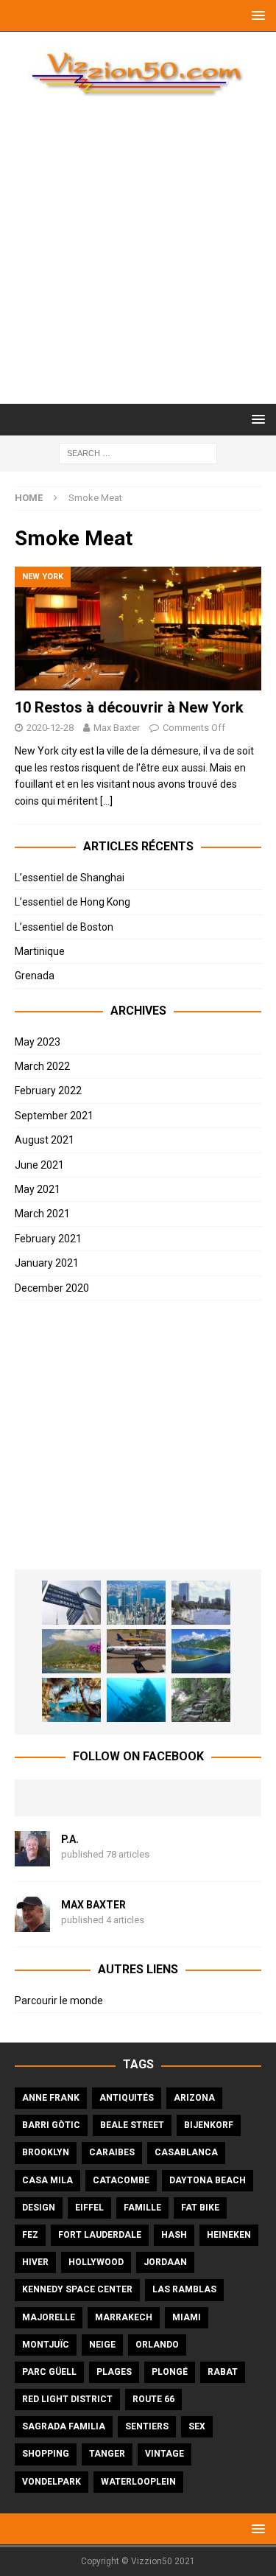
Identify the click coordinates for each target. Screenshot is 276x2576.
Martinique (40, 951)
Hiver (35, 2262)
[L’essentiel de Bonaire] (136, 1700)
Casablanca (186, 2152)
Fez (30, 2235)
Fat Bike (200, 2208)
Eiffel (89, 2208)
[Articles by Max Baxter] (32, 1924)
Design (39, 2208)
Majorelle (49, 2317)
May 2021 (38, 1189)
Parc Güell (49, 2372)
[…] (106, 801)
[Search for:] (138, 452)
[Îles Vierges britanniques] (71, 1700)
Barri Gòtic (51, 2125)
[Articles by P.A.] (32, 1858)
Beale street (132, 2125)
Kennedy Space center (77, 2289)
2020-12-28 (50, 728)
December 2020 (52, 1288)
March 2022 (42, 1066)
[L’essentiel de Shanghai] (71, 1603)
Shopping (46, 2454)
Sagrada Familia (64, 2426)
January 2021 (47, 1263)
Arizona (194, 2098)
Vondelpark (52, 2482)
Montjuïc (46, 2345)
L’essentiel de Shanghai (70, 878)
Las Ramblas (184, 2289)
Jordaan (165, 2262)
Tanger (107, 2454)
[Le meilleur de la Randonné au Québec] (201, 1700)
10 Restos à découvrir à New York (129, 707)
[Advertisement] (138, 258)
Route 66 (153, 2399)
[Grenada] (136, 1651)
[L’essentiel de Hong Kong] (136, 1603)
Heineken (229, 2235)
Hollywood (96, 2262)
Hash (174, 2235)
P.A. (70, 1839)
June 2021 (39, 1165)
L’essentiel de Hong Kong (72, 902)
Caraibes (112, 2152)
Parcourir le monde (59, 2001)
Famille (142, 2208)
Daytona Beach (208, 2180)
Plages (114, 2372)
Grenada (35, 976)
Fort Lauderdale (100, 2235)
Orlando (157, 2345)
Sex (197, 2426)
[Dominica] (201, 1651)
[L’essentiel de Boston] (201, 1603)
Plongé (170, 2372)
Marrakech (124, 2317)
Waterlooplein (138, 2482)
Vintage (164, 2454)
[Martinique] (71, 1651)
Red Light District (67, 2399)
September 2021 (54, 1116)
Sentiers (147, 2426)
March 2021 (42, 1214)
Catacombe (121, 2180)
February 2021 (48, 1239)
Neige (102, 2345)
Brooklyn (46, 2152)
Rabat (223, 2372)
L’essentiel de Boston (64, 927)
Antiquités (127, 2098)
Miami (187, 2317)
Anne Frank (51, 2098)
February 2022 (48, 1091)
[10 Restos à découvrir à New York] (138, 629)
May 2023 (38, 1042)
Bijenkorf (209, 2125)
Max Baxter (117, 728)
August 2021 (45, 1140)
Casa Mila (47, 2180)
